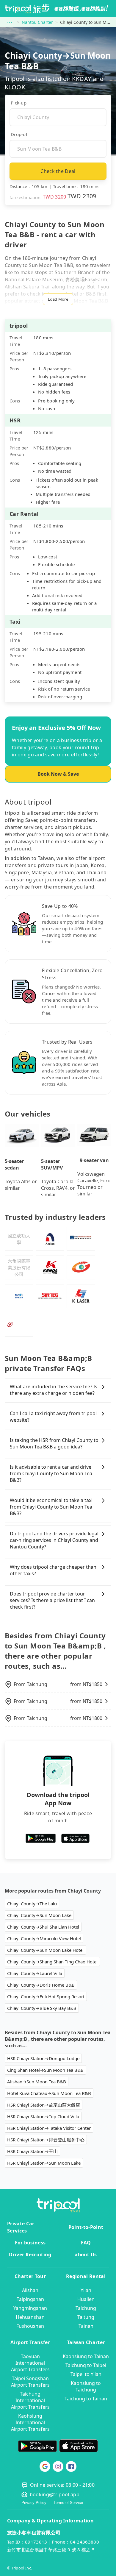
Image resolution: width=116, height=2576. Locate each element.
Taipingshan (30, 2299)
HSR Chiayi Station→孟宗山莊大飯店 (44, 2105)
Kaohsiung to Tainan (86, 2356)
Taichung (86, 2308)
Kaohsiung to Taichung (86, 2386)
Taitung (86, 2317)
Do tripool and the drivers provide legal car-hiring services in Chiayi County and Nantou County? (54, 1540)
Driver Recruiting (30, 2255)
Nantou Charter (37, 22)
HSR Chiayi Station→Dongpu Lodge (43, 2058)
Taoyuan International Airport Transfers (30, 2363)
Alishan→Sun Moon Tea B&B (37, 2082)
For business (30, 2243)
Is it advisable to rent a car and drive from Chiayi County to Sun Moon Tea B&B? (51, 1473)
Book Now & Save (58, 774)
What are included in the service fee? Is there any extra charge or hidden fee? (54, 1390)
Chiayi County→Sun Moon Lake (39, 1915)
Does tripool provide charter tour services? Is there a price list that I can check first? (52, 1600)
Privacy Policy (34, 2503)
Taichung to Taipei (86, 2365)
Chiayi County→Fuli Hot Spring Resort (46, 1996)
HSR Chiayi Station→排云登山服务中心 (46, 2140)
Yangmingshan (30, 2308)
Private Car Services (21, 2227)
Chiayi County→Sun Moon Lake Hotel (45, 1950)
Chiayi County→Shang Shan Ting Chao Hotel (52, 1962)
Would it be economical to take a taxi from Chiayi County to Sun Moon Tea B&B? (51, 1507)
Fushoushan (30, 2326)
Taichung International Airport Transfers (30, 2400)
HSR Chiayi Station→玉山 (32, 2151)
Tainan (86, 2326)
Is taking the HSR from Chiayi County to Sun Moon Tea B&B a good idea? (54, 1443)
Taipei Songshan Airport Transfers (30, 2382)
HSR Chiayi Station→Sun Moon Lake (44, 2163)
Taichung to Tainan (86, 2399)
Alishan (30, 2290)
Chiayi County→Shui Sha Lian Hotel (43, 1927)
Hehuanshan (30, 2317)
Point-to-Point (86, 2227)
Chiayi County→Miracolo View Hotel (44, 1938)
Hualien (86, 2299)
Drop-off (20, 134)
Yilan (86, 2290)
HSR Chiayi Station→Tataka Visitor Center (49, 2128)
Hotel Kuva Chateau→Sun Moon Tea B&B (49, 2093)
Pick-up (19, 103)
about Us (86, 2255)
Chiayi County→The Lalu (32, 1904)
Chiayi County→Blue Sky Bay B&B (42, 2008)
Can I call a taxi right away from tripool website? (53, 1417)
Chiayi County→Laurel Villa (35, 1973)
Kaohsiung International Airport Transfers (30, 2422)
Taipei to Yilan (86, 2374)
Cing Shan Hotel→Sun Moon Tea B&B (45, 2070)
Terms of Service (68, 2503)
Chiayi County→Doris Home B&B (41, 1985)
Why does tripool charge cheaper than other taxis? (53, 1570)
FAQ (86, 2243)
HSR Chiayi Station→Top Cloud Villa (43, 2116)
